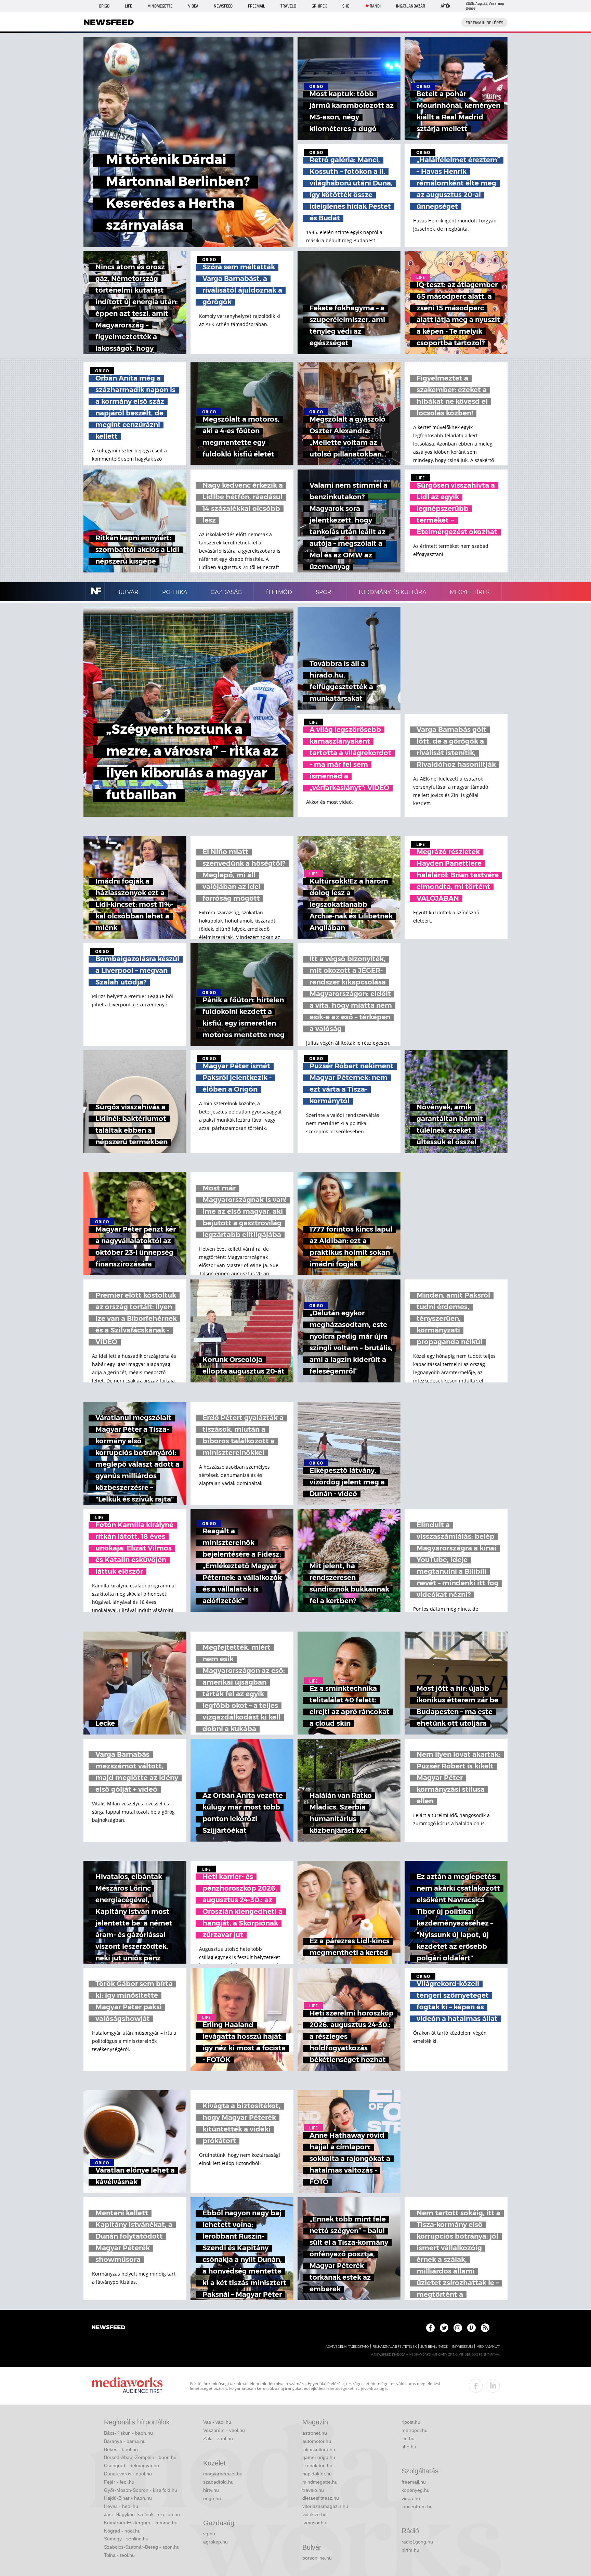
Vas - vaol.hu (217, 2422)
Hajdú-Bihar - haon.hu (128, 2498)
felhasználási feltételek (395, 2347)
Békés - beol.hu (121, 2449)
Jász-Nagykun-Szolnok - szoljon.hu (142, 2514)
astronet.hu (315, 2433)
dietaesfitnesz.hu (321, 2498)
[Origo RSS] (485, 2328)
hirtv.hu (211, 2490)
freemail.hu (414, 2482)
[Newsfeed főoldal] (108, 2328)
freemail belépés (484, 23)
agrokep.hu (215, 2542)
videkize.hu (314, 2514)
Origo (104, 6)
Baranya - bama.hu (125, 2441)
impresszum (462, 2347)
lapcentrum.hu (417, 2507)
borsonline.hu (317, 2558)
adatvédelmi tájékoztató (347, 2347)
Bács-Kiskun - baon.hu (128, 2433)
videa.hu (411, 2498)
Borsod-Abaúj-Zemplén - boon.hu (140, 2457)
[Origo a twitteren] (444, 2328)
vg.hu (209, 2534)
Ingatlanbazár (411, 6)
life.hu (408, 2438)
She (346, 6)
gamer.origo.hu (319, 2457)
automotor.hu (317, 2441)
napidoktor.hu (317, 2474)
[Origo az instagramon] (458, 2328)
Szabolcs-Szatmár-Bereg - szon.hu (142, 2547)
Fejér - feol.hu (119, 2482)
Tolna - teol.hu (119, 2555)
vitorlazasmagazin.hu (325, 2506)
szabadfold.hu (218, 2482)
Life (128, 6)
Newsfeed (223, 6)
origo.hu (212, 2498)
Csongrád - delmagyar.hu (132, 2465)
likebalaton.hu (317, 2465)
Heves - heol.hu (121, 2506)
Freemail (257, 6)
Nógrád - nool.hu (122, 2531)
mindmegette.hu (320, 2482)
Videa (193, 6)
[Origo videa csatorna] (471, 2328)
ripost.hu (411, 2422)
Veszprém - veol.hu (224, 2430)
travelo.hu (313, 2490)
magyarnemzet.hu (223, 2474)
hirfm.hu (410, 2550)
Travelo (288, 6)
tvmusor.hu (314, 2523)
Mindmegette (160, 6)
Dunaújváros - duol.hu (128, 2474)
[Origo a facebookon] (430, 2328)
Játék (445, 6)
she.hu (409, 2447)
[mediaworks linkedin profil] (493, 2386)
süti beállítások (434, 2347)
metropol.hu (415, 2430)
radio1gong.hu (417, 2542)
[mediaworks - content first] (127, 2386)
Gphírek (319, 6)
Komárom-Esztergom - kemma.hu (141, 2523)
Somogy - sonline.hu (126, 2539)
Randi (375, 6)
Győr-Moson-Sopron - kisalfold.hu (141, 2490)
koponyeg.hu (416, 2490)
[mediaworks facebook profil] (476, 2386)
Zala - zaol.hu (218, 2438)
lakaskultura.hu (319, 2449)
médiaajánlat (488, 2347)
